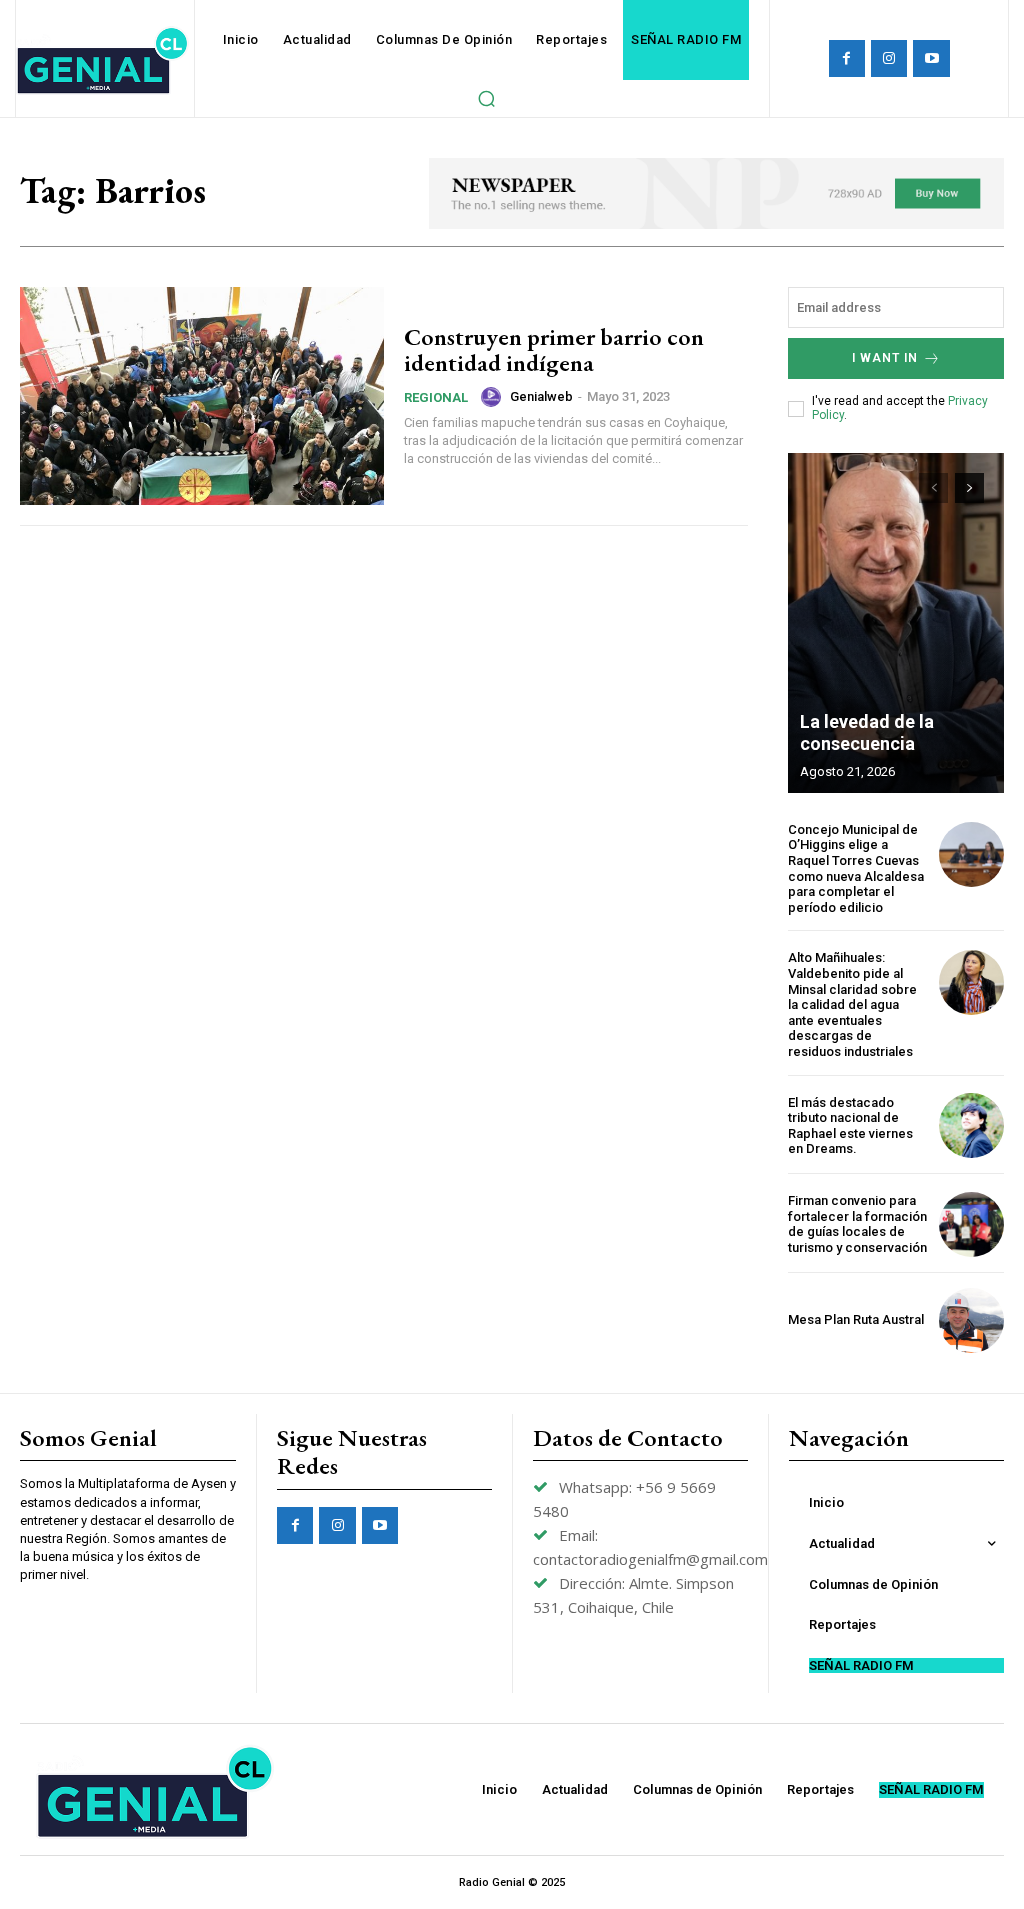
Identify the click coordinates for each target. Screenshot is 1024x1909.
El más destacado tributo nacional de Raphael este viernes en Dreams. (850, 1126)
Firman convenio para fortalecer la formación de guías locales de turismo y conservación (857, 1224)
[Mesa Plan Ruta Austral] (971, 1320)
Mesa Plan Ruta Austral (856, 1319)
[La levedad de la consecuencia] (896, 623)
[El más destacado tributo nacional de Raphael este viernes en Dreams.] (971, 1125)
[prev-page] (933, 488)
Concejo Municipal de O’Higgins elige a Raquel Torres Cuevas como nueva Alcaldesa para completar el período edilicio (856, 868)
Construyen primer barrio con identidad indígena (554, 349)
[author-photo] (494, 397)
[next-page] (969, 488)
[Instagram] (889, 58)
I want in (885, 358)
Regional (436, 397)
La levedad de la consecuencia (867, 732)
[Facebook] (847, 58)
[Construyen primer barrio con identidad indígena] (202, 396)
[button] (486, 98)
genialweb (541, 396)
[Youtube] (931, 58)
